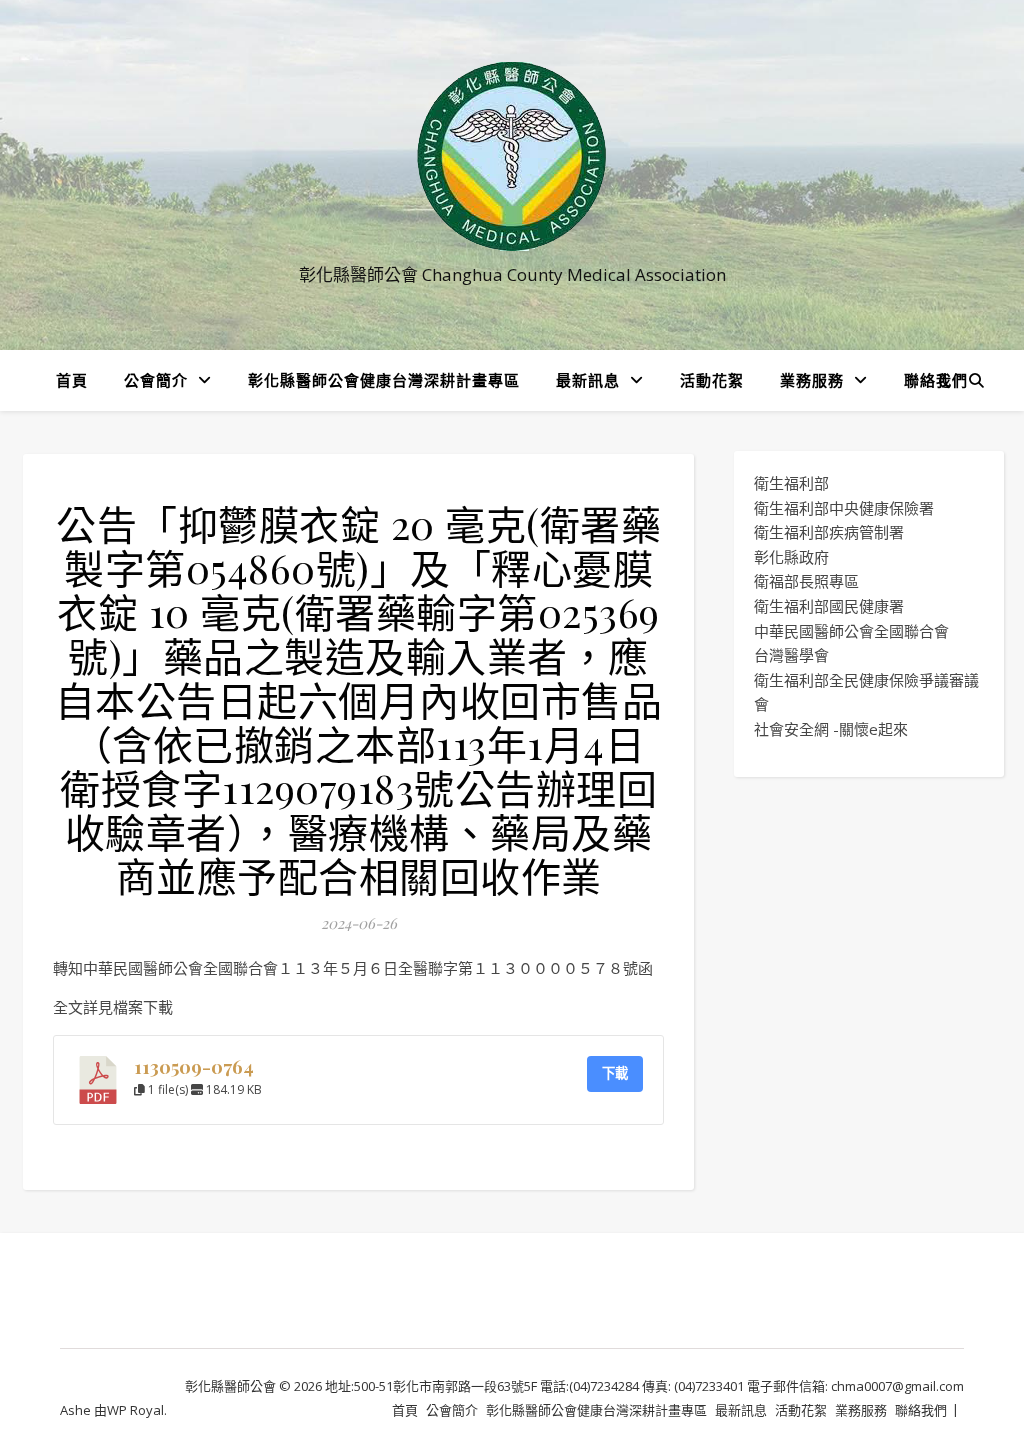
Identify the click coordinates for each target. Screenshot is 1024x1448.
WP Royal (135, 1410)
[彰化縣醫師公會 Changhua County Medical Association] (512, 156)
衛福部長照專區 (806, 581)
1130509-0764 (194, 1066)
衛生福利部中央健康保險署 (844, 508)
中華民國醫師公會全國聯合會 (851, 631)
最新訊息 (588, 380)
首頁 (72, 380)
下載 (615, 1073)
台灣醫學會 (791, 655)
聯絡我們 (936, 380)
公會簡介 (156, 380)
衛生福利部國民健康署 (829, 606)
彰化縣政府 (791, 557)
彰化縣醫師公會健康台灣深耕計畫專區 (384, 380)
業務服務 (812, 380)
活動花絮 (712, 380)
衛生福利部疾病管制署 (829, 532)
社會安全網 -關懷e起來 (831, 729)
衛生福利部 (791, 483)
